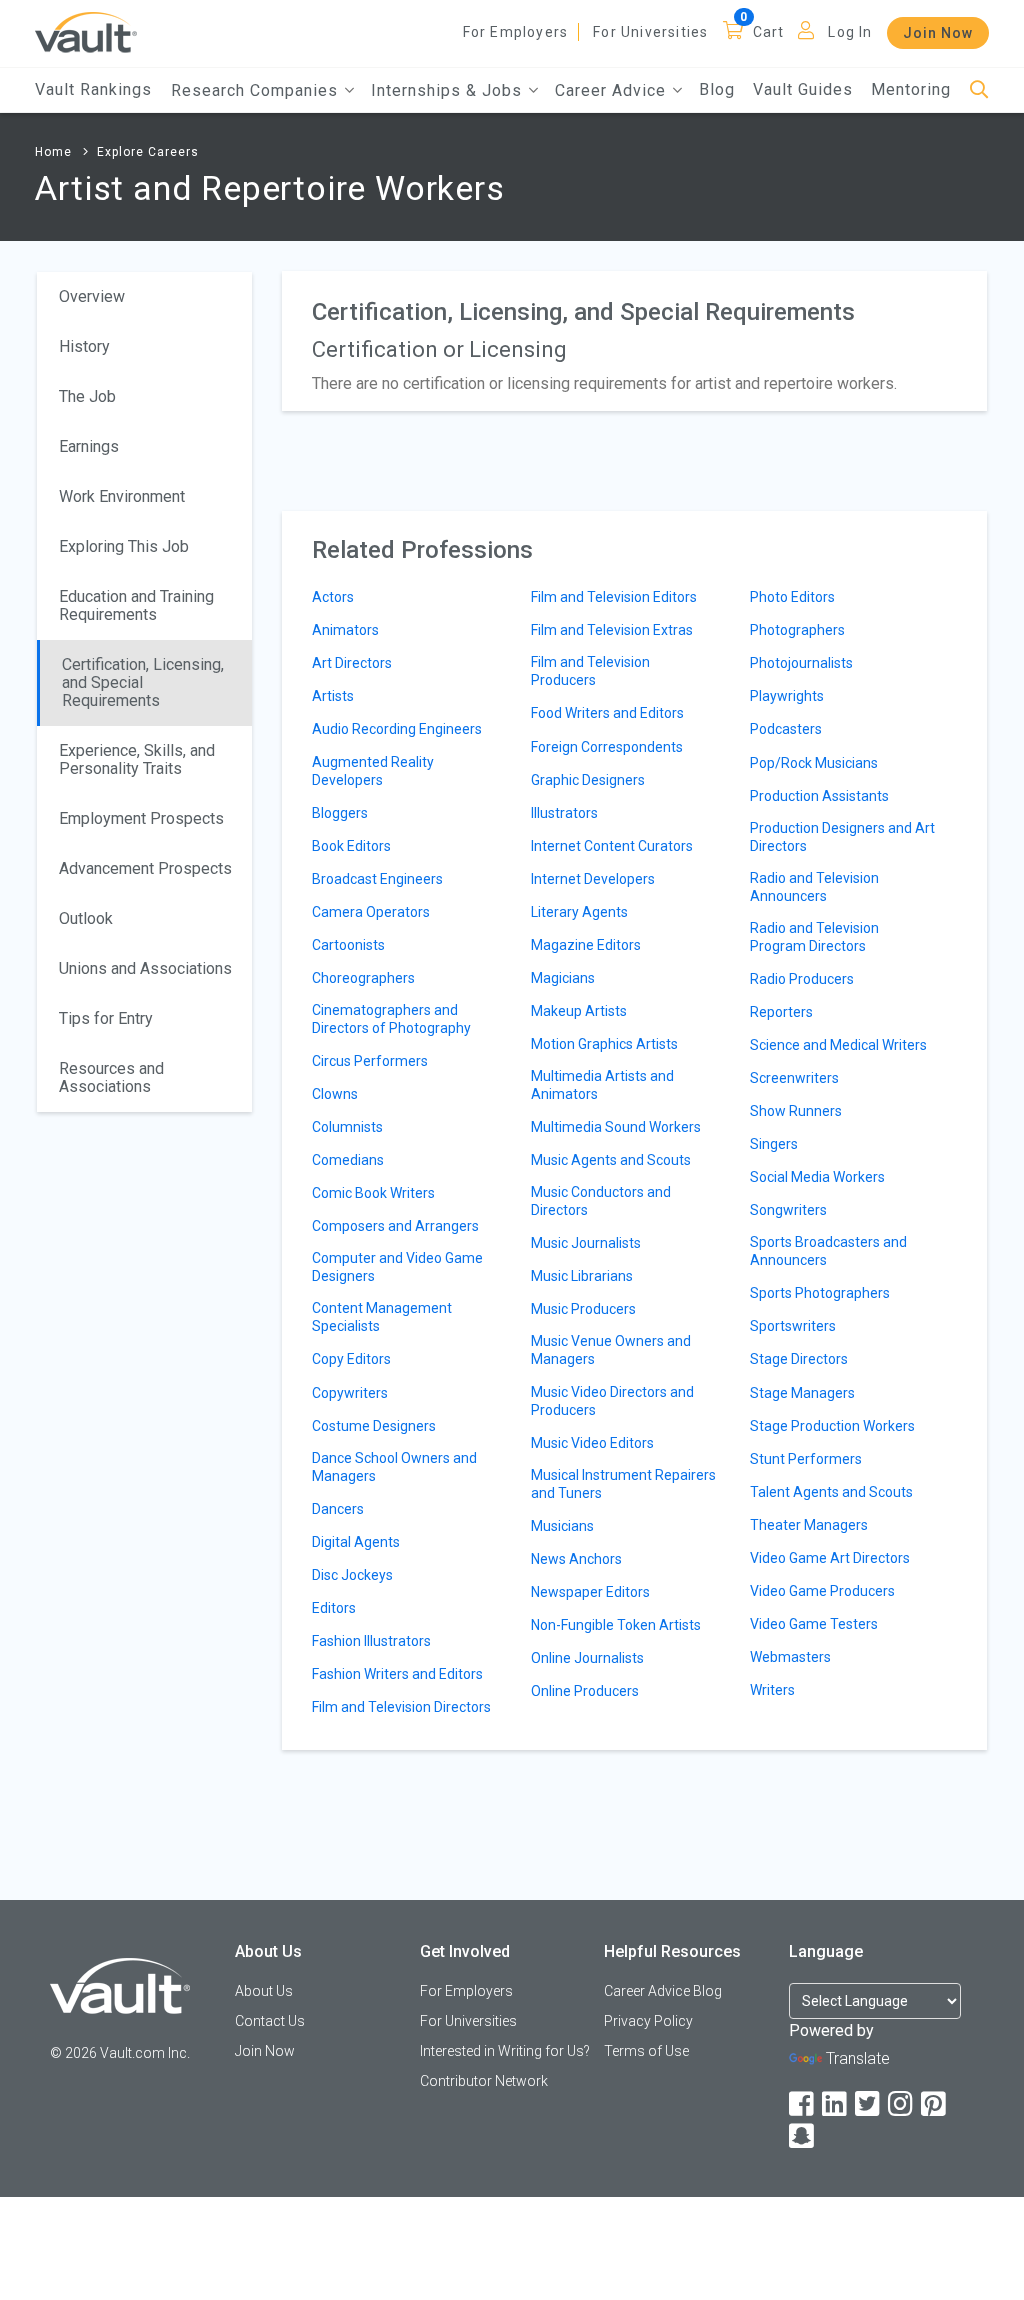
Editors (334, 1608)
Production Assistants (819, 796)
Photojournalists (801, 663)
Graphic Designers (588, 780)
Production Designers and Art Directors (842, 837)
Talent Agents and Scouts (831, 1492)
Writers (772, 1690)
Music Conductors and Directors (601, 1201)
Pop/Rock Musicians (814, 763)
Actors (333, 597)
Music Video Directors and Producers (612, 1401)
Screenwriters (794, 1078)
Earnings (89, 446)
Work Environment (122, 496)
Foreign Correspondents (607, 747)
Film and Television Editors (614, 597)
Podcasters (786, 729)
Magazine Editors (586, 945)
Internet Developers (593, 879)
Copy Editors (351, 1359)
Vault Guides (803, 89)
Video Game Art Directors (830, 1558)
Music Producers (583, 1309)
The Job (87, 396)
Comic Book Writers (373, 1193)
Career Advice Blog (663, 1991)
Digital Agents (356, 1542)
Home (53, 152)
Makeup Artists (579, 1011)
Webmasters (790, 1657)
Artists (333, 696)
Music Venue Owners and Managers (611, 1350)
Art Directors (352, 663)
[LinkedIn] (836, 2104)
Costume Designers (374, 1426)
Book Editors (351, 846)
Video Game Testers (814, 1624)
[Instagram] (902, 2104)
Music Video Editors (592, 1443)
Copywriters (350, 1393)
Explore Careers (148, 152)
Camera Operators (371, 912)
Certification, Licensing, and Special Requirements (143, 682)
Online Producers (585, 1691)
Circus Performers (370, 1061)
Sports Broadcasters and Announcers (828, 1251)
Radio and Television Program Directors (814, 937)
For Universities (650, 32)
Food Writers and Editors (607, 713)
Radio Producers (802, 979)
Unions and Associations (145, 968)
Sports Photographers (820, 1293)
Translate (858, 2058)
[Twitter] (869, 2104)
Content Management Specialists (382, 1317)
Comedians (348, 1160)
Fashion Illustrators (371, 1641)
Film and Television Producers (590, 671)
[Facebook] (803, 2104)
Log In (850, 32)
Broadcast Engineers (377, 879)
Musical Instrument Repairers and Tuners (623, 1484)
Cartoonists (348, 945)
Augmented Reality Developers (373, 771)
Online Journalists (587, 1658)
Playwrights (787, 696)
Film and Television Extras (612, 630)
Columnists (347, 1127)
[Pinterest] (935, 2104)
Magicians (563, 978)
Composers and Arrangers (395, 1226)
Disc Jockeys (352, 1575)
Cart (769, 32)
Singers (774, 1144)
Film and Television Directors (401, 1707)
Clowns (335, 1094)
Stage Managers (802, 1393)
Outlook (86, 918)
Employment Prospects (141, 818)
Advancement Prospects (145, 868)
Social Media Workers (817, 1177)
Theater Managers (809, 1525)
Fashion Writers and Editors (397, 1674)
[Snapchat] (803, 2136)
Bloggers (340, 813)
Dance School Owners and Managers (394, 1467)
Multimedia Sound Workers (616, 1127)
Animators (345, 630)
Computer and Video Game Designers (397, 1267)
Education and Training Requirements (136, 605)
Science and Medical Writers (838, 1045)
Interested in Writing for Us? (505, 2051)
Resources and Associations (111, 1077)
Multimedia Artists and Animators (602, 1085)
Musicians (562, 1526)
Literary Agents (579, 912)
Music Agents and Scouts (611, 1160)
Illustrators (564, 813)
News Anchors (576, 1559)
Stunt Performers (806, 1459)
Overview (92, 296)
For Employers (516, 32)
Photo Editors (792, 597)
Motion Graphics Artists (604, 1044)
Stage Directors (799, 1359)
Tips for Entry (106, 1018)
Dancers (338, 1509)
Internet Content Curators (612, 846)
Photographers (797, 630)
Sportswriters (793, 1326)
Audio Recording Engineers (397, 729)
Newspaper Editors (590, 1592)
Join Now (938, 33)
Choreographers (363, 978)
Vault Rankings (93, 89)
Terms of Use (646, 2051)
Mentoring (911, 89)
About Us (264, 1991)
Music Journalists (586, 1243)
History (84, 346)
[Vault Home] (86, 31)
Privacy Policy (648, 2021)
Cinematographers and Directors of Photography (391, 1019)
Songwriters (788, 1210)
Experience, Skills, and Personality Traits (137, 759)
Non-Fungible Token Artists (616, 1625)
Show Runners (796, 1111)
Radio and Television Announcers (814, 887)
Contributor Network (484, 2081)
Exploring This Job (124, 546)
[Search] (979, 90)
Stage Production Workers (832, 1426)
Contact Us (270, 2021)
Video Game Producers (822, 1591)
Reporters (781, 1012)
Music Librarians (582, 1276)
